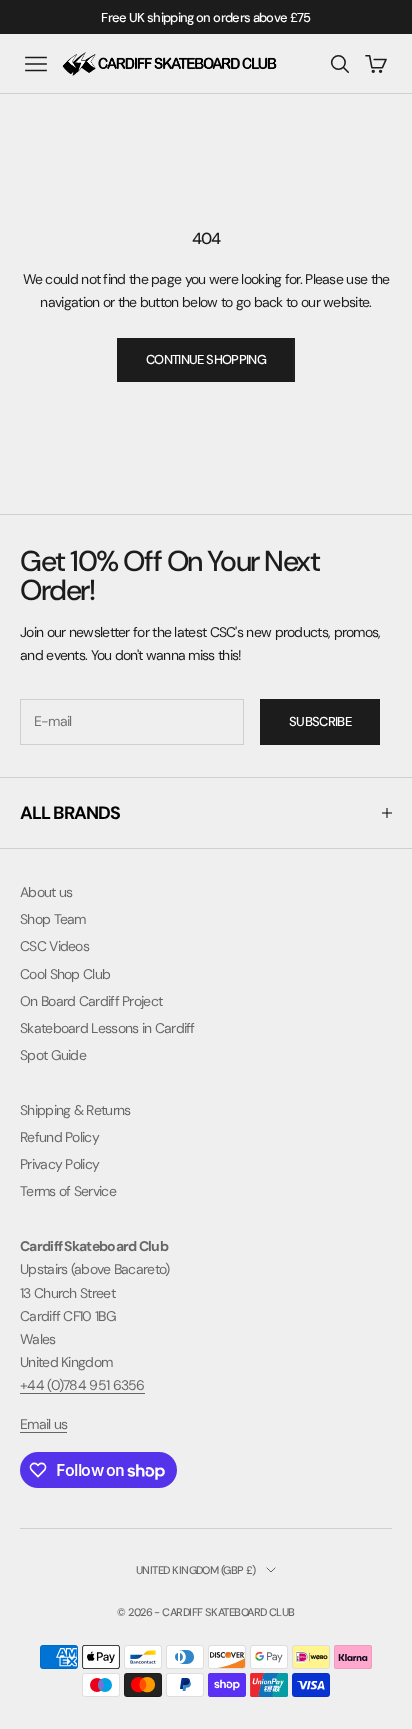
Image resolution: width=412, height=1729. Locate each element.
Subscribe (320, 721)
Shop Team (53, 919)
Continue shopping (206, 359)
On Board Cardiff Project (91, 1001)
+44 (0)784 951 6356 (82, 1385)
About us (46, 892)
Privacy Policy (59, 1164)
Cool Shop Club (65, 974)
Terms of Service (68, 1191)
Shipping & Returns (75, 1110)
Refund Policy (59, 1137)
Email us (43, 1424)
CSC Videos (54, 946)
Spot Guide (53, 1055)
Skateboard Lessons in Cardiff (107, 1028)
